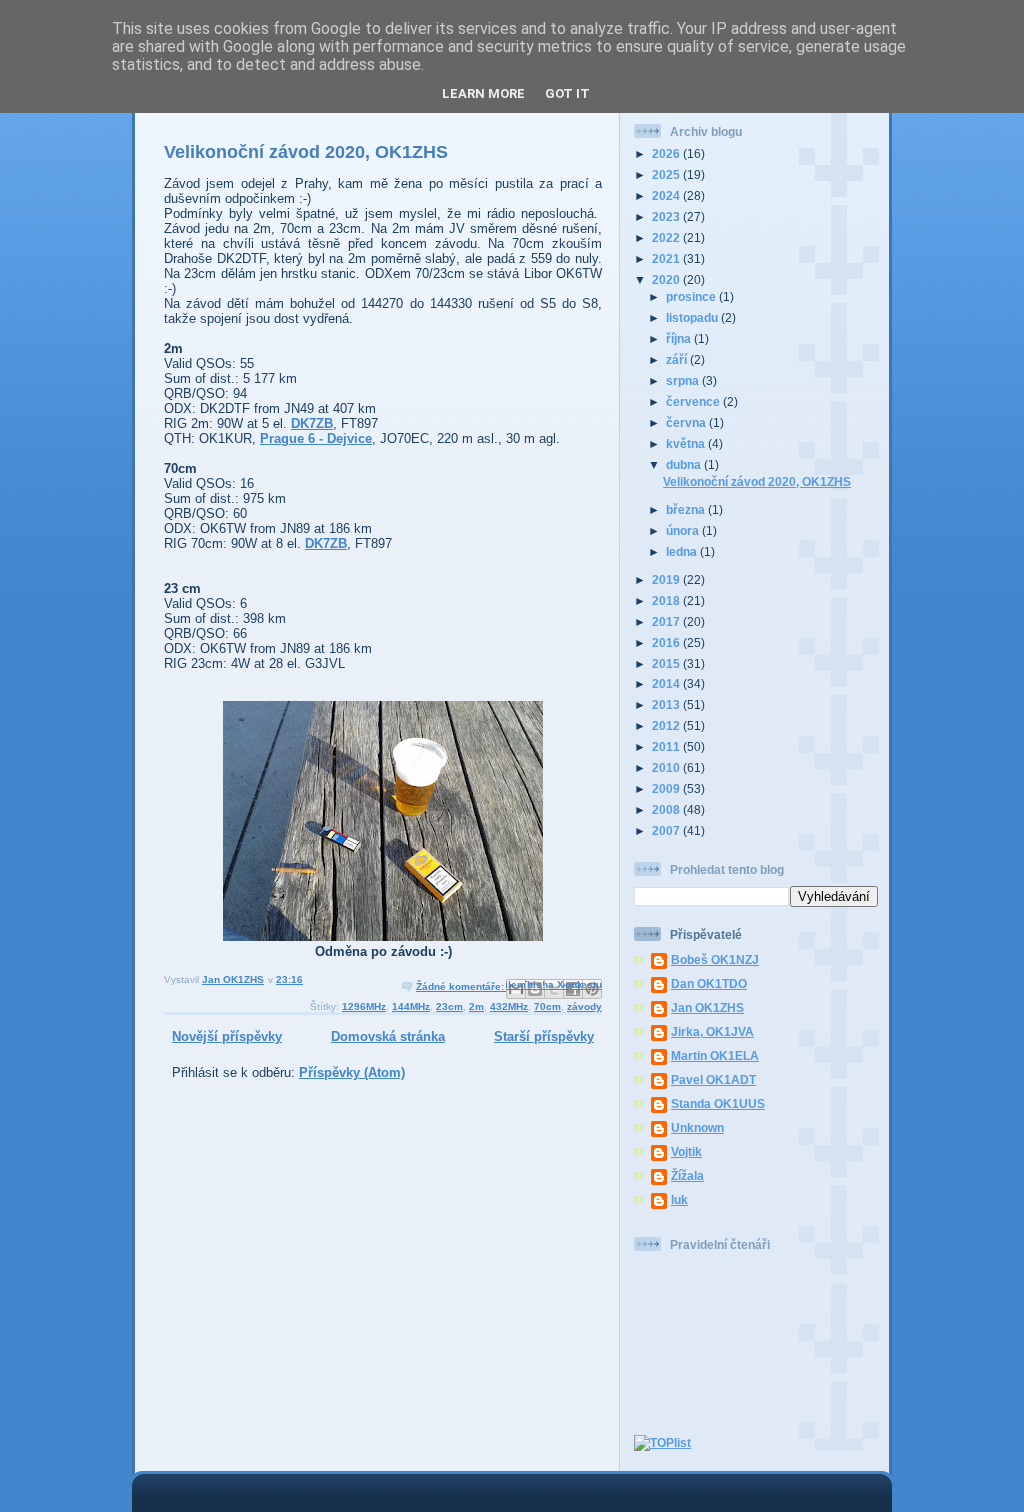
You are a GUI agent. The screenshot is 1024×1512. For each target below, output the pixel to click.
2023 (667, 216)
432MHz (509, 1006)
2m (476, 1006)
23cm (449, 1006)
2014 (667, 683)
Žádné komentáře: (461, 986)
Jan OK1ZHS (707, 1007)
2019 (667, 579)
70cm (547, 1006)
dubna (685, 464)
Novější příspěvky (227, 1036)
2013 (667, 704)
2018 (667, 600)
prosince (692, 296)
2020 (667, 279)
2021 (667, 258)
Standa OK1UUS (718, 1103)
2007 (667, 830)
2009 (667, 788)
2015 (667, 663)
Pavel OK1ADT (713, 1079)
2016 (667, 642)
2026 (667, 153)
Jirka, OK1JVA (712, 1031)
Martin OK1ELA (715, 1055)
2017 (667, 621)
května (687, 443)
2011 (667, 746)
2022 (667, 237)
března (687, 509)
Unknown (697, 1127)
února (684, 530)
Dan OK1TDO (709, 983)
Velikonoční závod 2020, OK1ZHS (306, 152)
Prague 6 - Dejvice (316, 438)
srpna (684, 380)
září (678, 359)
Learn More (483, 93)
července (694, 401)
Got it (567, 93)
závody (584, 1006)
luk (679, 1199)
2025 (667, 174)
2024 (667, 195)
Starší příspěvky (544, 1036)
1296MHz (364, 1006)
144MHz (411, 1006)
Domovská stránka (388, 1036)
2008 (667, 809)
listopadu (693, 317)
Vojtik (686, 1151)
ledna (683, 551)
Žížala (687, 1175)
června (687, 422)
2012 (667, 725)
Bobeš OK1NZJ (715, 959)
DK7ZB (312, 423)
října (680, 338)
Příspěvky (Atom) (352, 1072)
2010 (667, 767)
